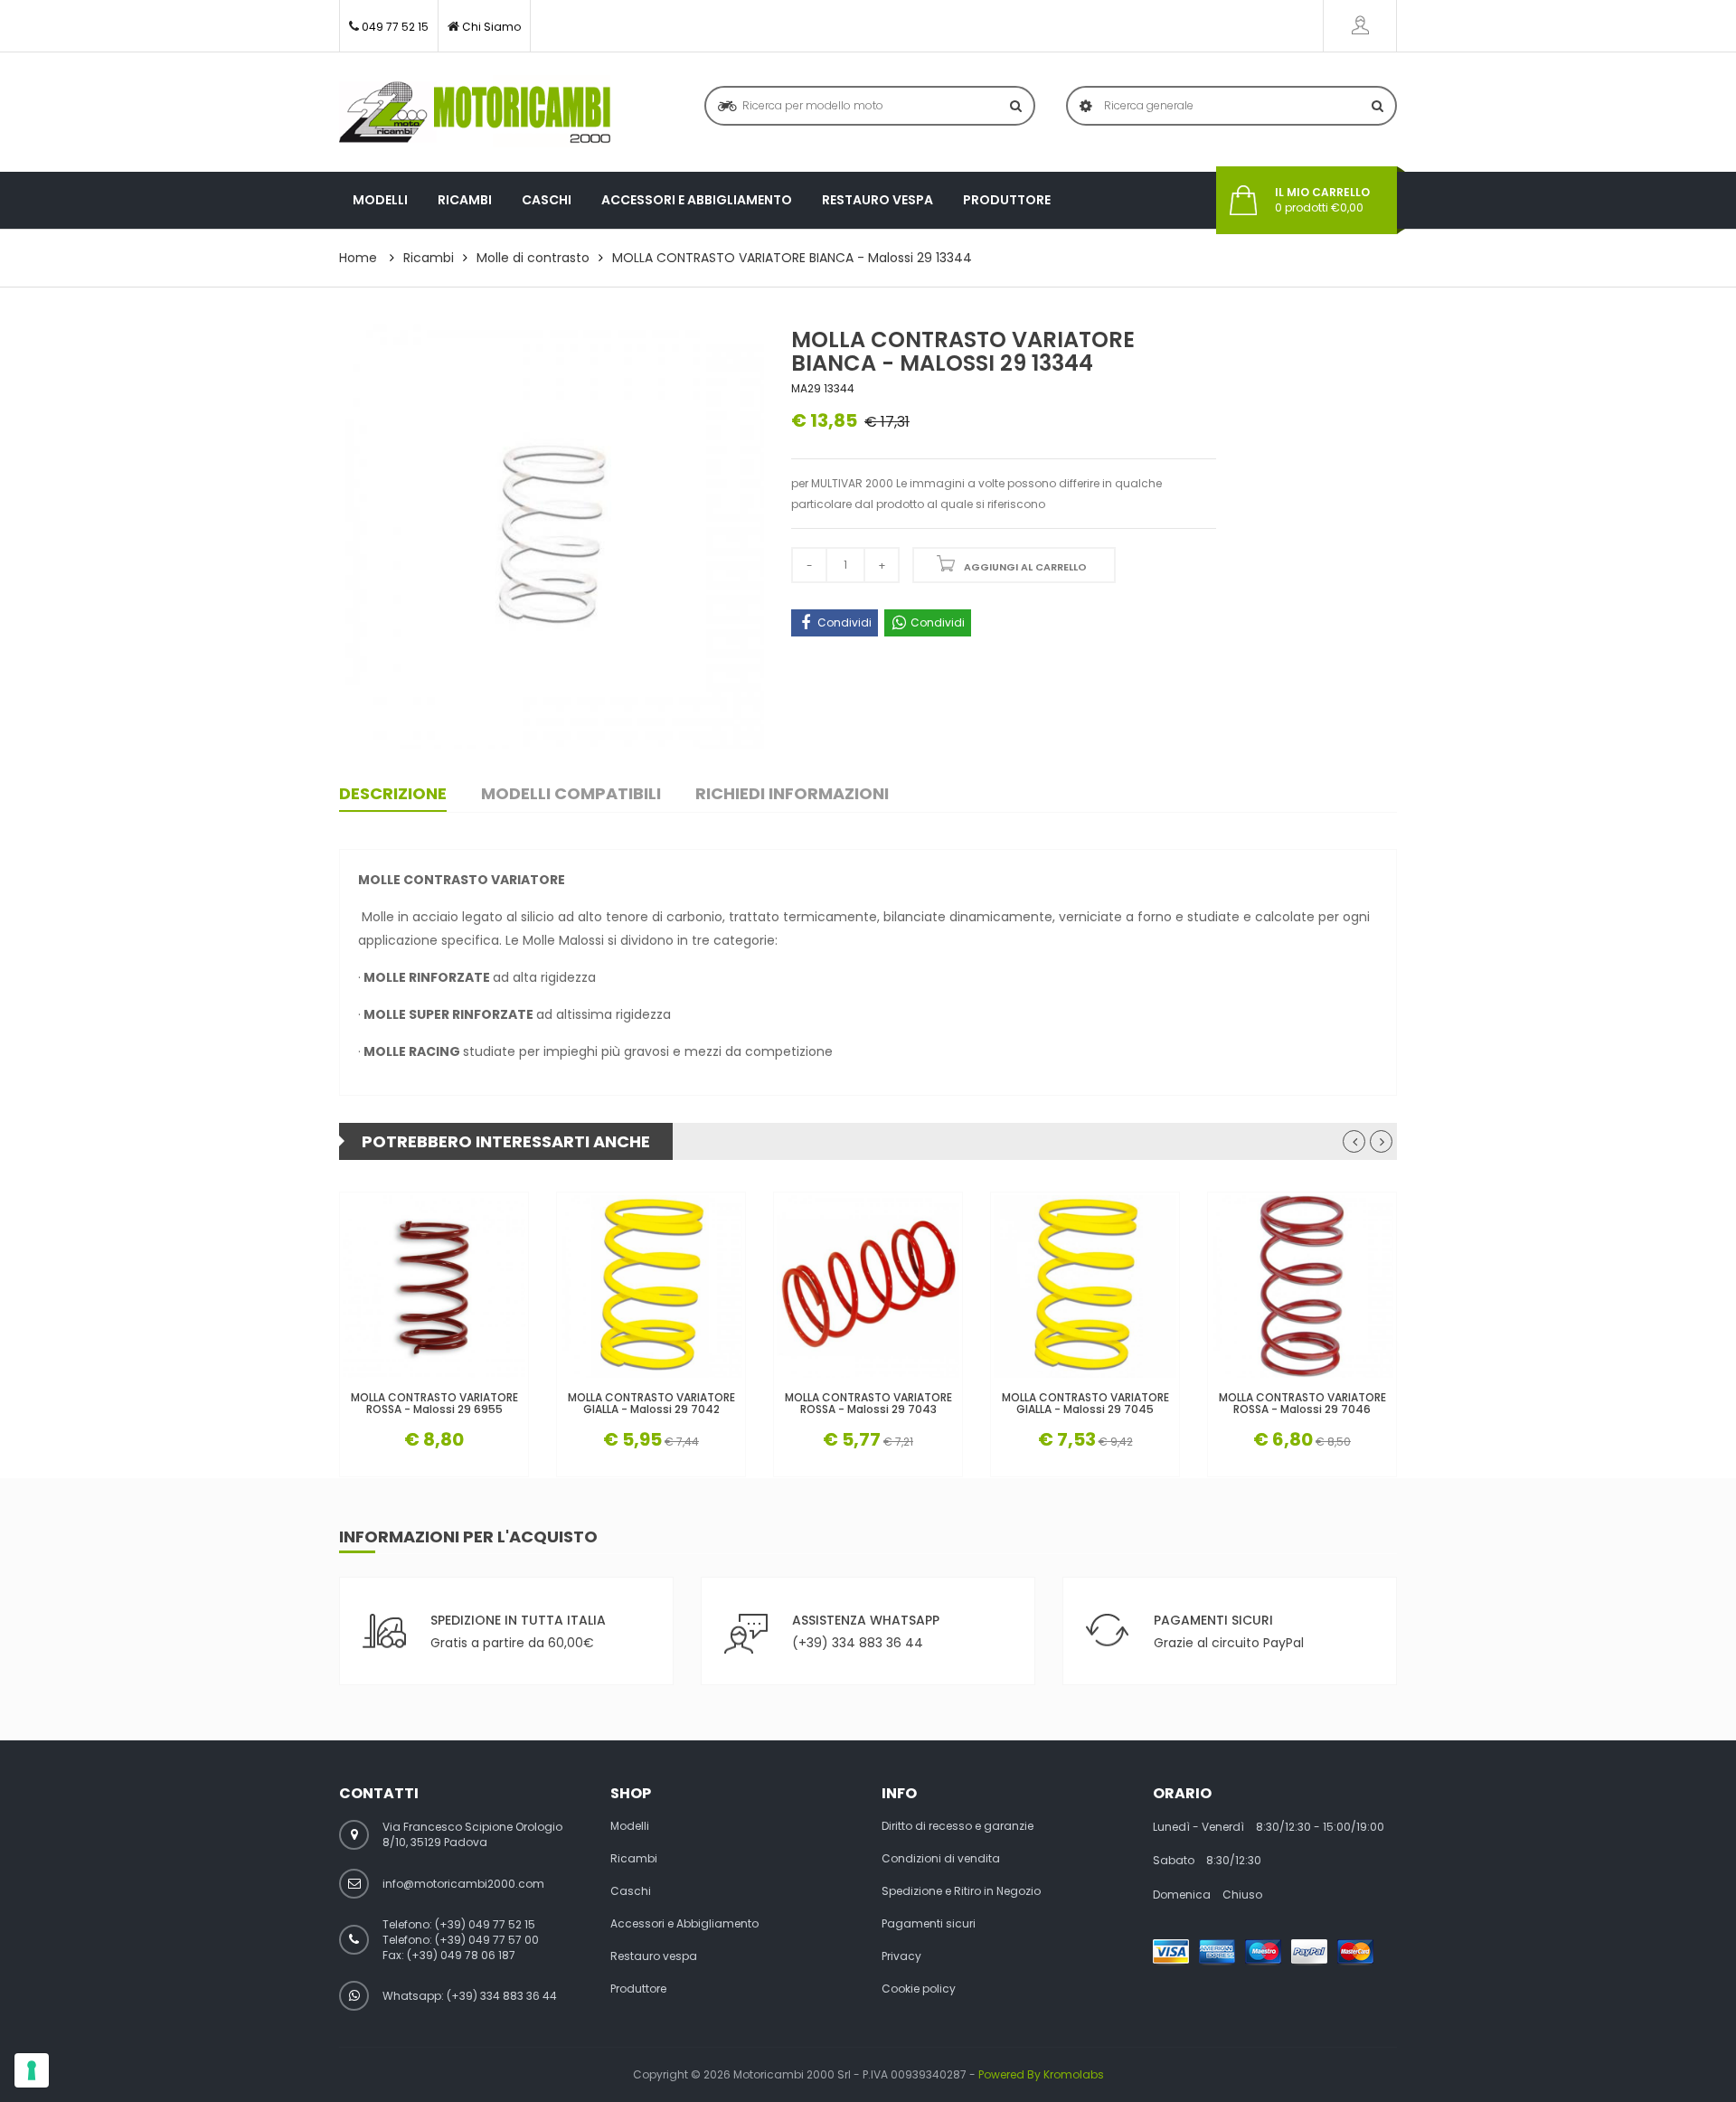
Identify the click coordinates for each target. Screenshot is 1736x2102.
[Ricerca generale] (1377, 106)
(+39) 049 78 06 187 (461, 1955)
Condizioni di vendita (941, 1859)
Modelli (380, 200)
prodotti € (1322, 200)
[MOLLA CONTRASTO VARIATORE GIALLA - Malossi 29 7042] (651, 1287)
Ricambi (465, 200)
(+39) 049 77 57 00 (487, 1940)
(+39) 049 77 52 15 (485, 1924)
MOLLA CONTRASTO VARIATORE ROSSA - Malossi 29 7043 (868, 1403)
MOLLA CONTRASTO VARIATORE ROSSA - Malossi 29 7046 (1302, 1403)
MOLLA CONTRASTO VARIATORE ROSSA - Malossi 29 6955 (434, 1403)
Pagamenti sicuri (929, 1924)
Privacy (901, 1956)
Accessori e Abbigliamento (697, 200)
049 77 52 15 (395, 27)
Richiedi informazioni (792, 793)
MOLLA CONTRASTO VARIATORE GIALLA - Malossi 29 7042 (651, 1403)
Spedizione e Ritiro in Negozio (961, 1891)
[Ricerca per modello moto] (1016, 106)
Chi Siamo (491, 27)
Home (358, 258)
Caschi (547, 200)
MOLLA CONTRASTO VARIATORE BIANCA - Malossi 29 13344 (792, 258)
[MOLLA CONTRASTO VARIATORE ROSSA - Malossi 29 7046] (1302, 1287)
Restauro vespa (877, 200)
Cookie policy (919, 1989)
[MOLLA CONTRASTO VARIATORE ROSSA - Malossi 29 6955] (434, 1287)
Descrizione (393, 793)
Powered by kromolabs (1041, 2074)
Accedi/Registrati (1360, 26)
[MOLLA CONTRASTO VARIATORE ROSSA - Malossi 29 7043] (868, 1287)
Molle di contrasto (533, 258)
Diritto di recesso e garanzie (958, 1826)
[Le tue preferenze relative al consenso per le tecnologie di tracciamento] (32, 2070)
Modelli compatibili (571, 793)
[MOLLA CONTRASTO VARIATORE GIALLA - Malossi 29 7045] (1085, 1287)
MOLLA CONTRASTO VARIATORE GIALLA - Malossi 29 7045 (1085, 1403)
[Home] (475, 112)
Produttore (1007, 200)
